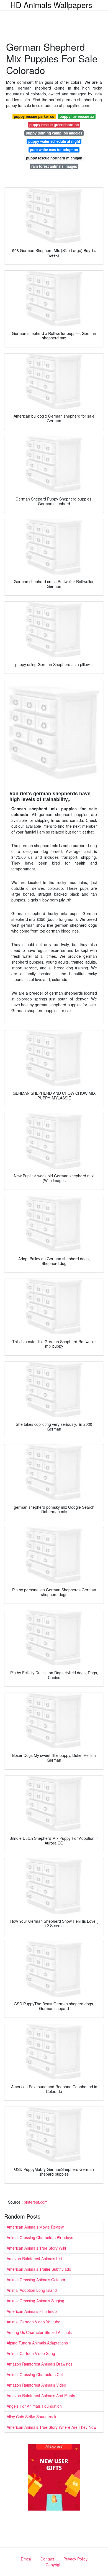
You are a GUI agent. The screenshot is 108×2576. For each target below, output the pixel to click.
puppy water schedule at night (54, 141)
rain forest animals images (54, 166)
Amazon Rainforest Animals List (34, 2259)
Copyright (54, 2565)
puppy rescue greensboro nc (54, 125)
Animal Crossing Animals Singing (35, 2301)
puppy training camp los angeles (54, 133)
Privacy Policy (75, 2559)
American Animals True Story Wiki (36, 2248)
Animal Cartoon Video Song (31, 2353)
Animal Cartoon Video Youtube (34, 2322)
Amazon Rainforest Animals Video (36, 2385)
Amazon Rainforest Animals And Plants (41, 2395)
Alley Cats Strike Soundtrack (31, 2417)
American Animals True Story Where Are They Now (52, 2427)
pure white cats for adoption (54, 150)
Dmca (26, 2559)
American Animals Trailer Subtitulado (39, 2269)
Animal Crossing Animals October (36, 2280)
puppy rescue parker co (34, 116)
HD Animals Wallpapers (51, 5)
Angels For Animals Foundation (34, 2406)
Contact (47, 2559)
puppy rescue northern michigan (54, 158)
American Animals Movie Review (35, 2227)
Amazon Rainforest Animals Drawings (40, 2364)
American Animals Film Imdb (32, 2311)
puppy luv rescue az (77, 116)
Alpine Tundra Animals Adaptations (37, 2343)
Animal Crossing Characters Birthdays (40, 2237)
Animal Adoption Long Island (32, 2290)
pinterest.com (36, 2202)
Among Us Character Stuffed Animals (39, 2332)
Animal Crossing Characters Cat (35, 2374)
